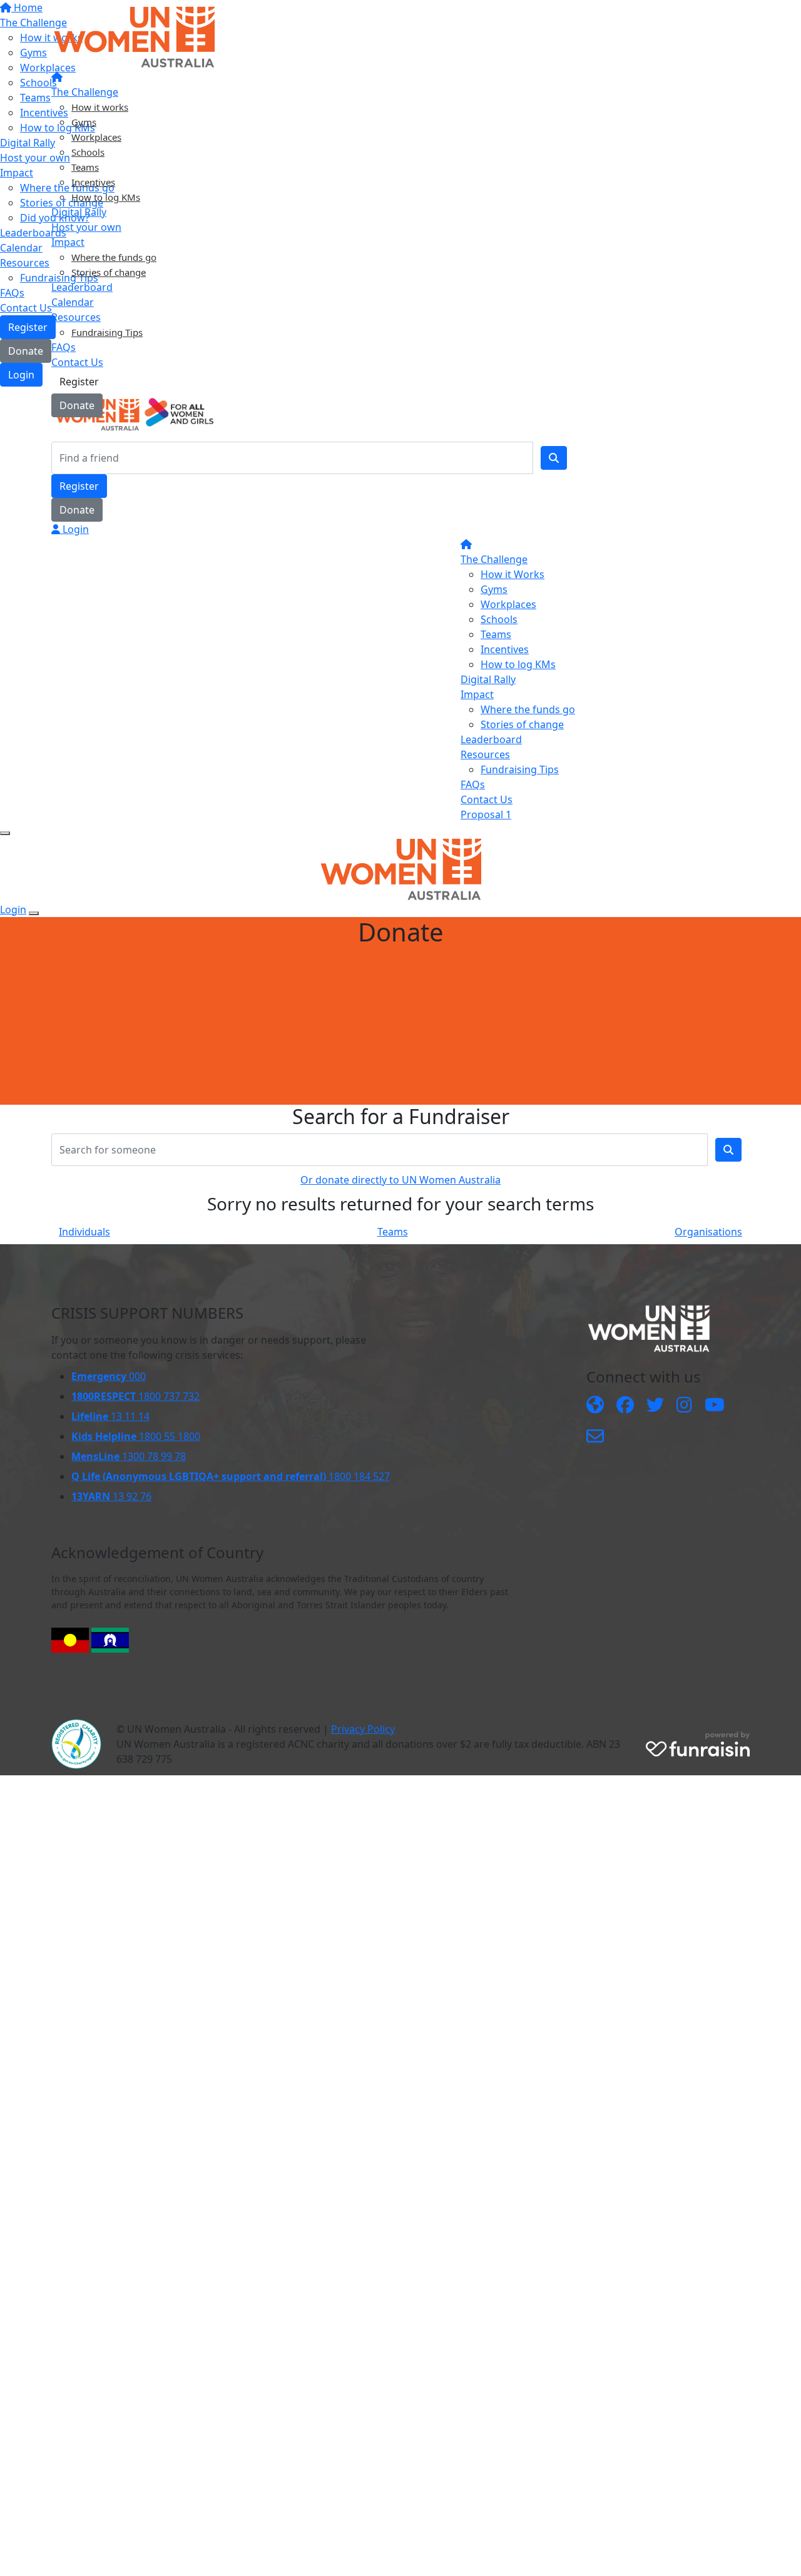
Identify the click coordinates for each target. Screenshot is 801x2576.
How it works (100, 107)
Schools (88, 152)
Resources (76, 317)
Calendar (73, 302)
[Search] (554, 458)
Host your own (86, 227)
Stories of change (109, 272)
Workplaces (96, 137)
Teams (85, 167)
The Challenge (85, 92)
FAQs (64, 347)
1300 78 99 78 (129, 1456)
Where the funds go (114, 257)
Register (79, 382)
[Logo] (134, 36)
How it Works (513, 574)
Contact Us (77, 362)
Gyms (84, 122)
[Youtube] (715, 1406)
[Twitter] (655, 1406)
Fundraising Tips (107, 332)
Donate (77, 405)
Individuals (84, 1232)
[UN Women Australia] (595, 1406)
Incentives (93, 182)
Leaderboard (82, 287)
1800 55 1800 (136, 1436)
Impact (68, 242)
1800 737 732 (135, 1396)
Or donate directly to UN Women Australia (400, 1180)
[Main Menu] (5, 833)
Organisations (708, 1232)
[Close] (34, 913)
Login (74, 529)
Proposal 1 (486, 814)
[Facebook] (625, 1406)
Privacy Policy (363, 1729)
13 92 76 (111, 1496)
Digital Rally (79, 212)
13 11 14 (110, 1416)
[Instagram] (684, 1406)
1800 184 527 (231, 1476)
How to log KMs (106, 197)
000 (109, 1376)
